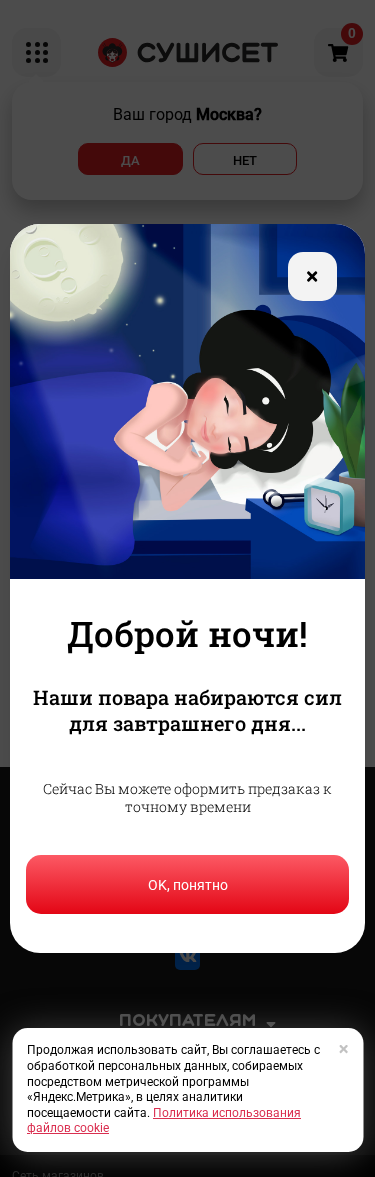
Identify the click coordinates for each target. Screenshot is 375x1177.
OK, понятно (188, 885)
